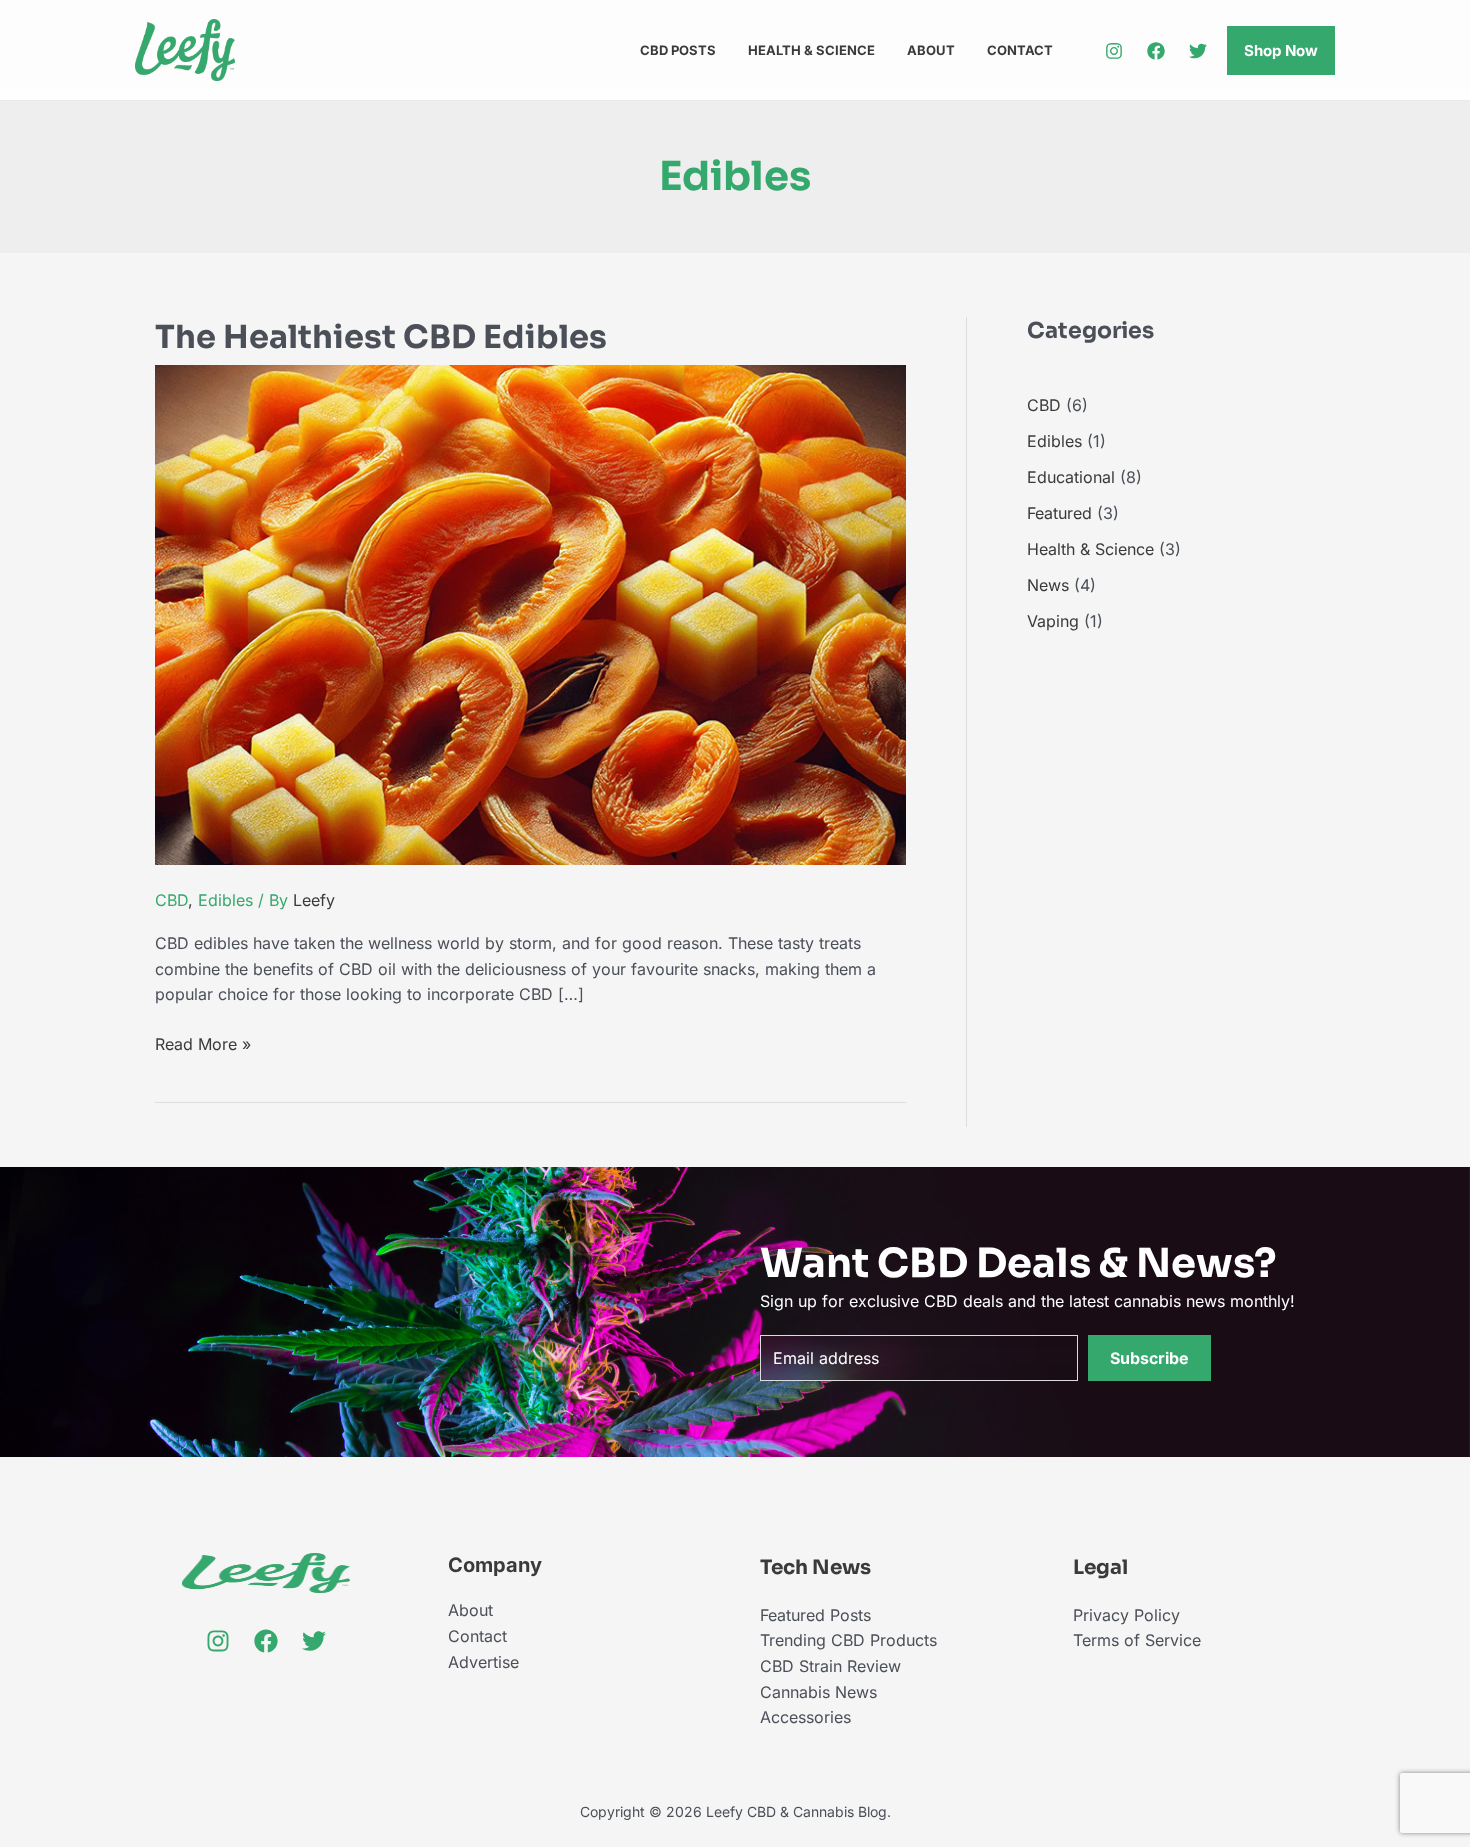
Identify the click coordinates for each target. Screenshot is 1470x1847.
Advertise (483, 1662)
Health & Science (811, 50)
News (1048, 585)
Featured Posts (815, 1615)
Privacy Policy (1126, 1615)
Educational (1071, 477)
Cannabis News (818, 1692)
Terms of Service (1137, 1640)
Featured (1059, 513)
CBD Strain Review (830, 1666)
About (931, 50)
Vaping (1053, 621)
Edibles (225, 900)
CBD (171, 900)
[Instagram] (1114, 51)
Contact (1020, 50)
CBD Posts (678, 50)
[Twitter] (1198, 51)
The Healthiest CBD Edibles (381, 337)
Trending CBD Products (848, 1640)
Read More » (203, 1045)
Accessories (805, 1717)
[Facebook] (1156, 51)
